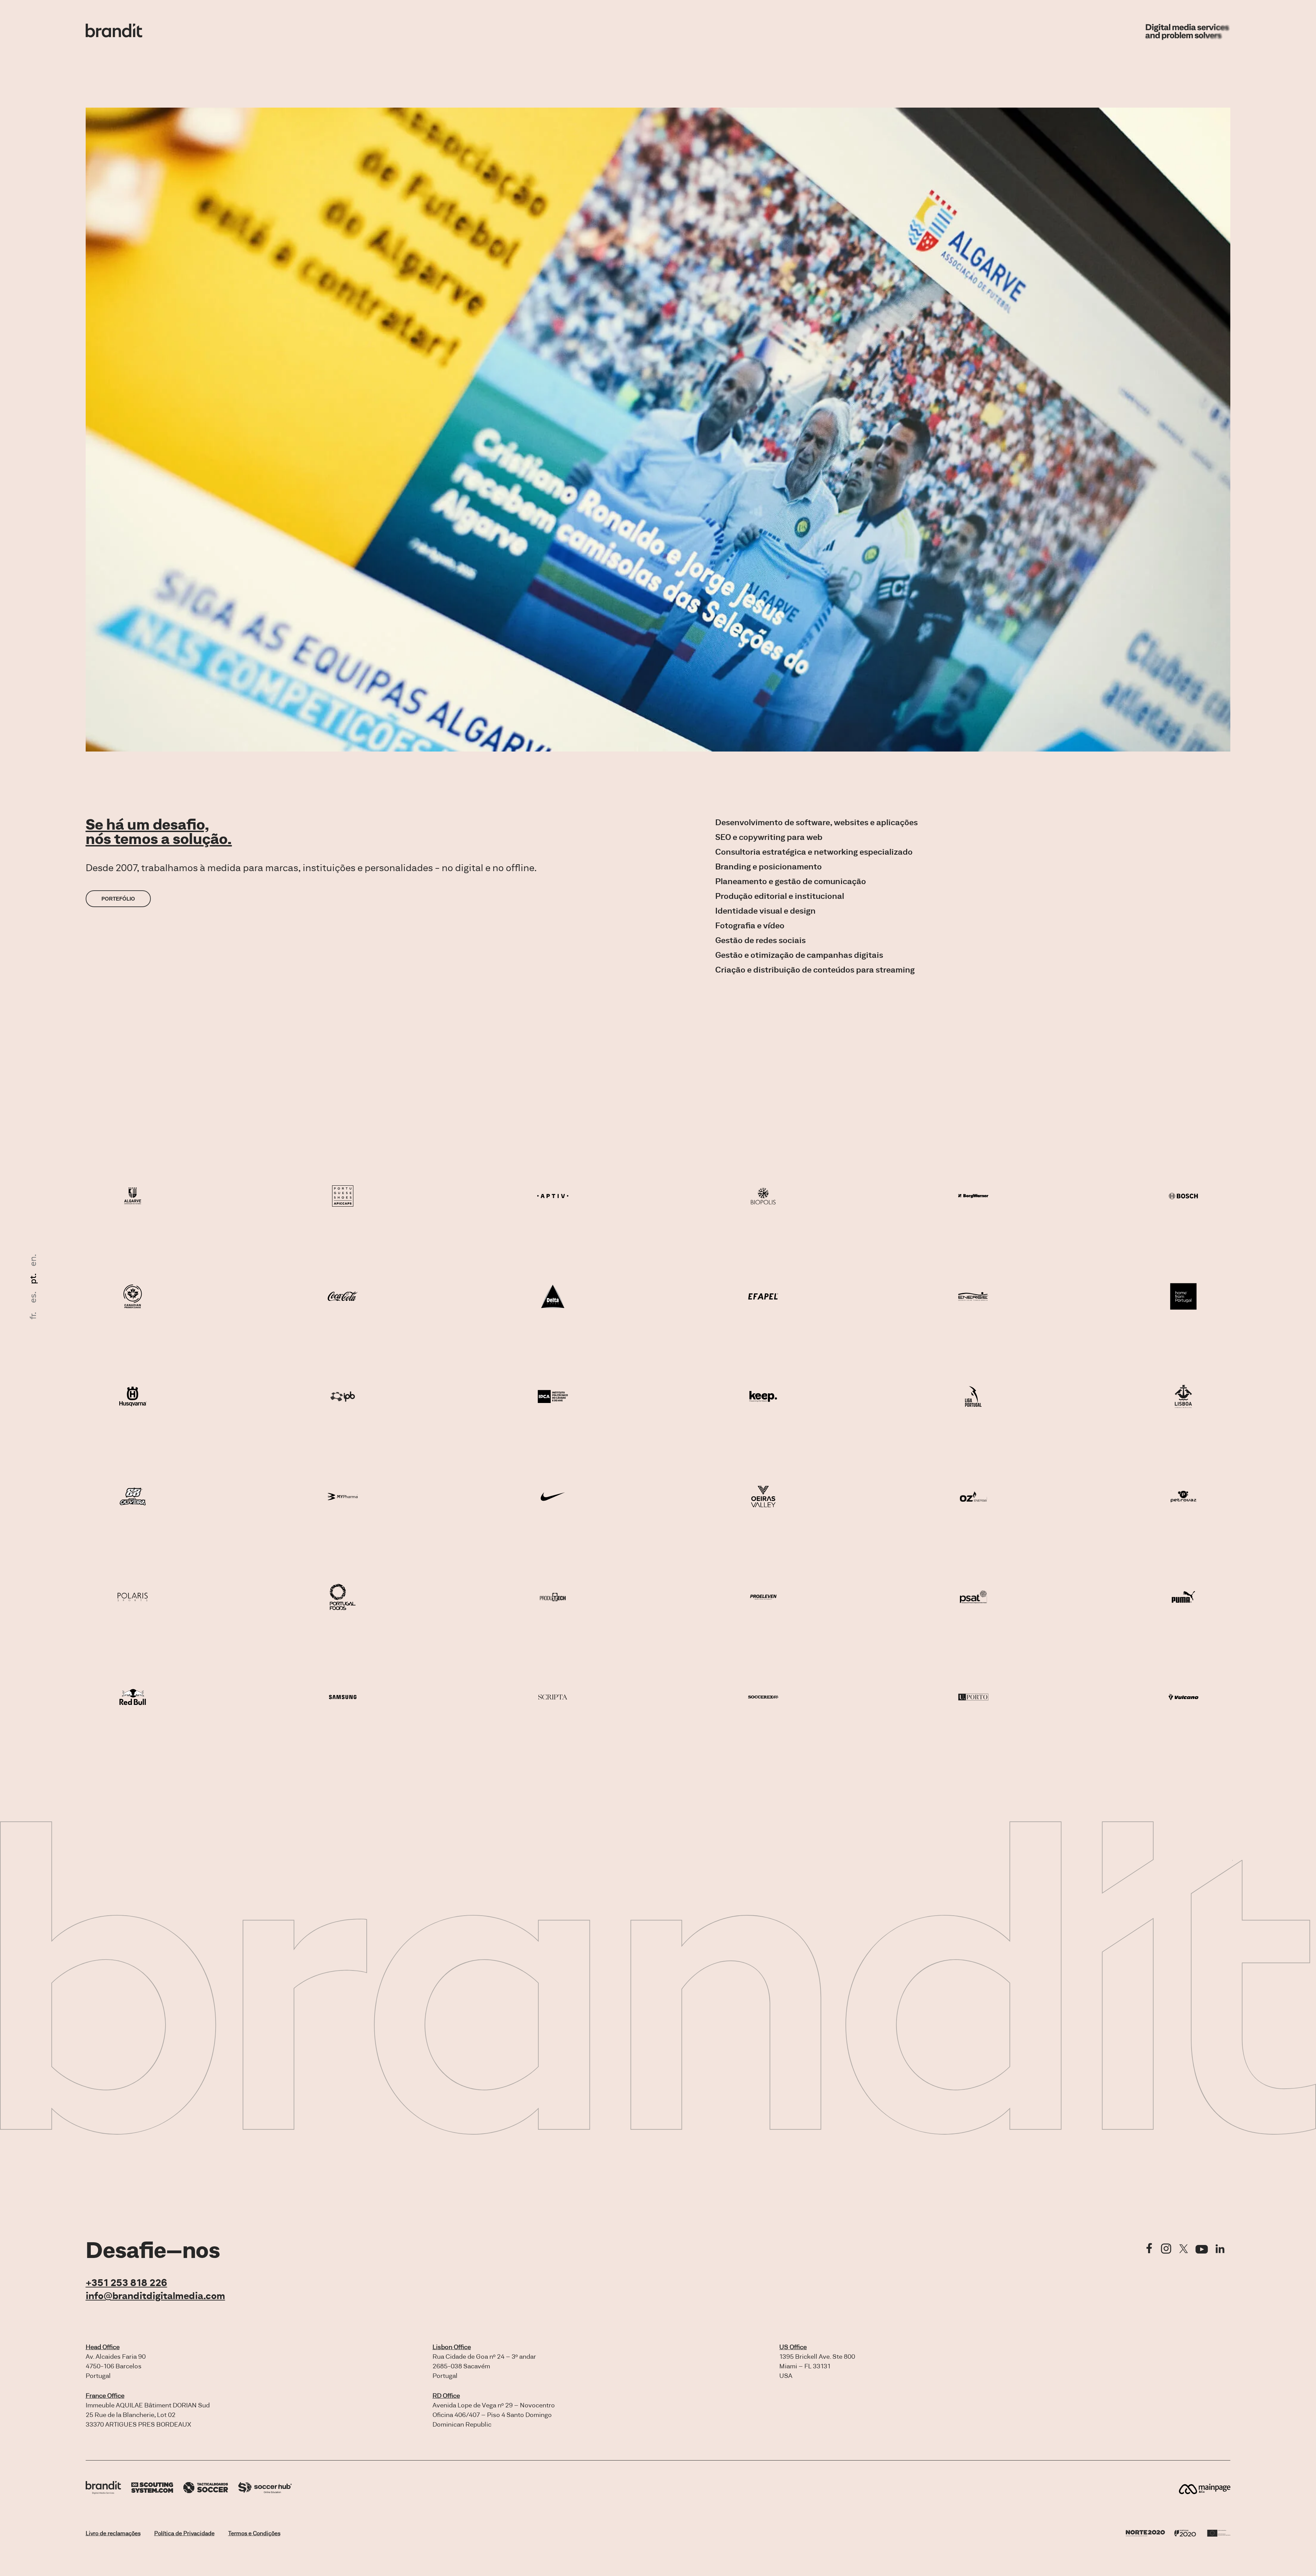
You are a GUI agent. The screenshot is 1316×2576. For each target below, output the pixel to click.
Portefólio (118, 899)
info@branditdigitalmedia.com (155, 2296)
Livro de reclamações (113, 2533)
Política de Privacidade (184, 2533)
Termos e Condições (254, 2533)
